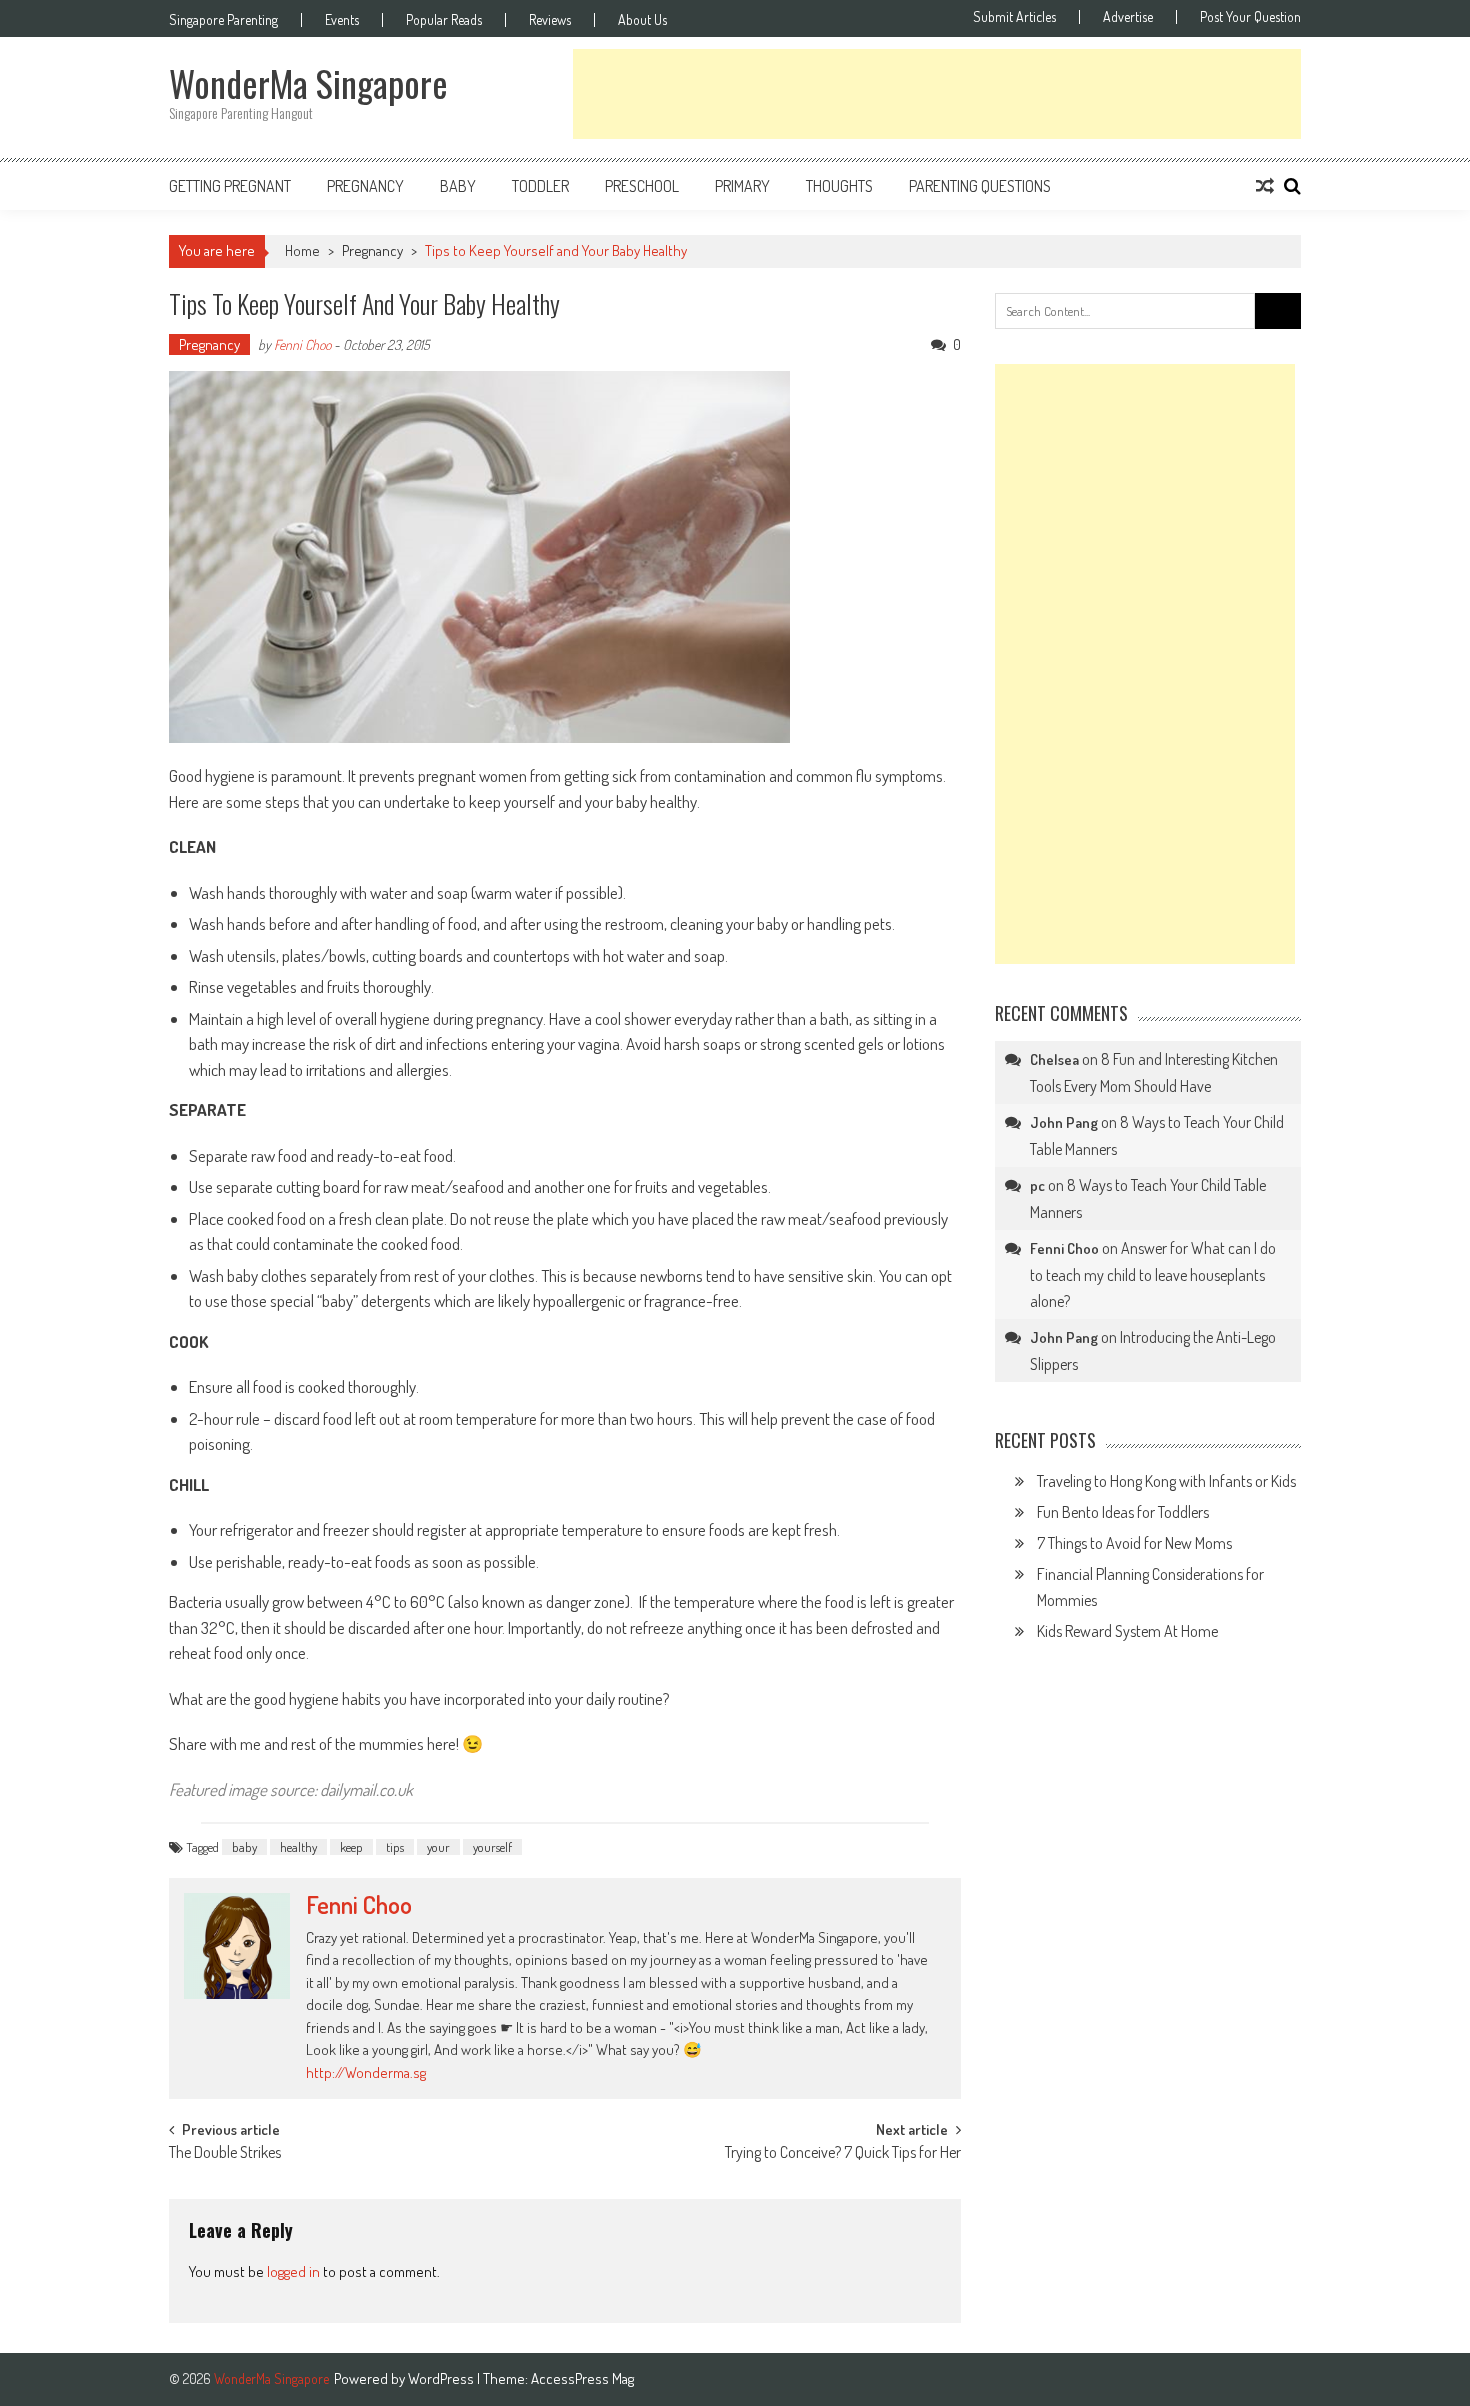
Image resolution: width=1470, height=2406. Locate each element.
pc (1037, 1185)
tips (395, 1847)
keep (351, 1847)
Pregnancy (365, 186)
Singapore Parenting (223, 20)
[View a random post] (1265, 186)
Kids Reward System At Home (1127, 1631)
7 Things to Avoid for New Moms (1134, 1543)
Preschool (642, 186)
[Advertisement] (937, 94)
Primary (742, 186)
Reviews (550, 20)
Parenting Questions (980, 186)
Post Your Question (1250, 17)
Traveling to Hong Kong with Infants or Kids (1166, 1481)
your (438, 1847)
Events (342, 20)
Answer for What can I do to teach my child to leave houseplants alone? (1153, 1274)
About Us (642, 20)
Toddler (540, 186)
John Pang (1064, 1122)
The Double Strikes (225, 2154)
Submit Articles (1014, 17)
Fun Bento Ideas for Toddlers (1123, 1512)
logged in (293, 2271)
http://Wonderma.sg (366, 2072)
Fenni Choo (302, 344)
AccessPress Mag (582, 2378)
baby (244, 1847)
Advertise (1128, 17)
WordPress (442, 2378)
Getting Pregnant (230, 186)
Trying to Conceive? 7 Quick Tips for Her (843, 2154)
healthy (298, 1847)
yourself (492, 1847)
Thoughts (839, 186)
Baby (458, 186)
